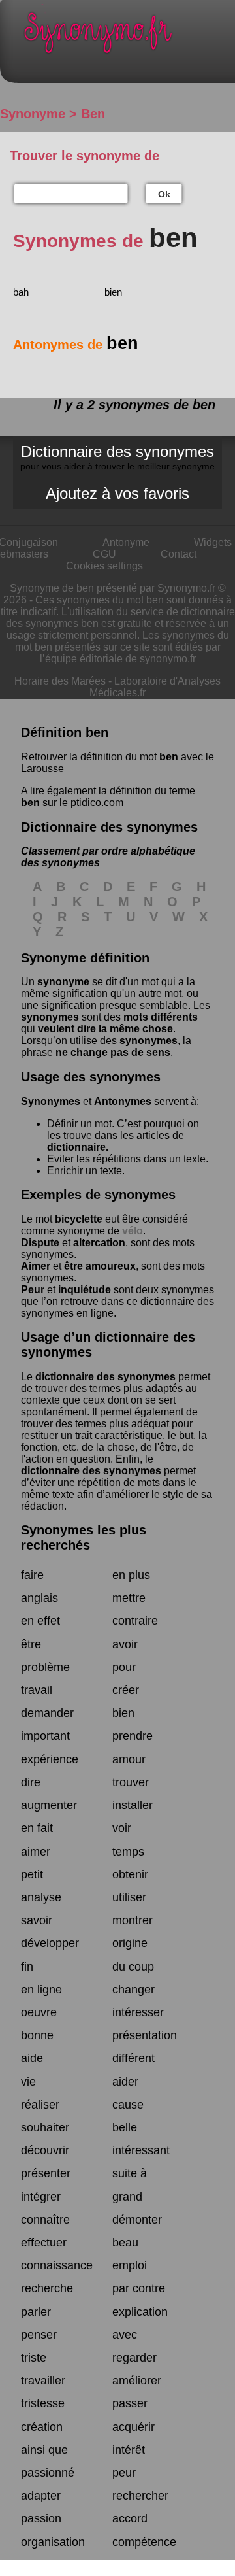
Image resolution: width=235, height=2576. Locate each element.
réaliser (40, 2105)
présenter (46, 2173)
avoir (125, 1644)
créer (126, 1690)
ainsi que (44, 2450)
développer (50, 1943)
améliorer (137, 2381)
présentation (145, 2035)
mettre (129, 1598)
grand (127, 2197)
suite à (130, 2173)
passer (130, 2403)
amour (129, 1759)
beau (125, 2243)
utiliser (129, 1897)
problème (45, 1667)
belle (125, 2127)
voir (122, 1828)
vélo (133, 1231)
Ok (164, 194)
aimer (36, 1852)
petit (32, 1874)
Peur (33, 1290)
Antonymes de (76, 345)
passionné (48, 2473)
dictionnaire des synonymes (105, 1377)
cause (128, 2105)
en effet (40, 1621)
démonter (137, 2220)
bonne (37, 2035)
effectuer (44, 2243)
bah (21, 292)
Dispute (40, 1243)
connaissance (57, 2265)
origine (130, 1943)
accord (130, 2518)
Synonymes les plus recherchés (84, 1537)
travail (37, 1690)
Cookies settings (104, 566)
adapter (41, 2496)
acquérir (133, 2427)
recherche (47, 2288)
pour (124, 1667)
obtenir (130, 1874)
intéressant (141, 2150)
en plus (131, 1575)
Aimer (36, 1266)
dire (31, 1782)
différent (133, 2058)
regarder (134, 2358)
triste (34, 2358)
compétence (144, 2542)
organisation (53, 2542)
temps (128, 1852)
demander (47, 1713)
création (42, 2427)
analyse (41, 1897)
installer (133, 1805)
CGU (104, 554)
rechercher (140, 2496)
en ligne (41, 1990)
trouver (131, 1782)
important (45, 1736)
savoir (37, 1920)
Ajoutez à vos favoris (117, 493)
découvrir (45, 2150)
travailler (43, 2381)
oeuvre (39, 2012)
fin (27, 1967)
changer (133, 1990)
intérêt (129, 2450)
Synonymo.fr (127, 36)
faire (32, 1575)
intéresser (138, 2012)
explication (140, 2312)
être (31, 1644)
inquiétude (85, 1290)
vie (28, 2082)
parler (36, 2312)
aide (32, 2058)
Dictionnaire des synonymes (117, 457)
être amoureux (100, 1266)
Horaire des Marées (60, 681)
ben (169, 757)
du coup (133, 1967)
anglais (39, 1598)
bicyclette (79, 1219)
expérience (50, 1759)
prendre (133, 1736)
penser (39, 2335)
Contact (179, 554)
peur (124, 2473)
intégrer (41, 2197)
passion (41, 2518)
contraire (135, 1621)
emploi (130, 2265)
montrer (133, 1920)
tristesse (43, 2403)
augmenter (49, 1805)
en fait (37, 1828)
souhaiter (45, 2127)
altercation (99, 1243)
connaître (45, 2220)
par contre (139, 2288)
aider (125, 2082)
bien (113, 292)
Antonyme (126, 542)
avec (125, 2335)
